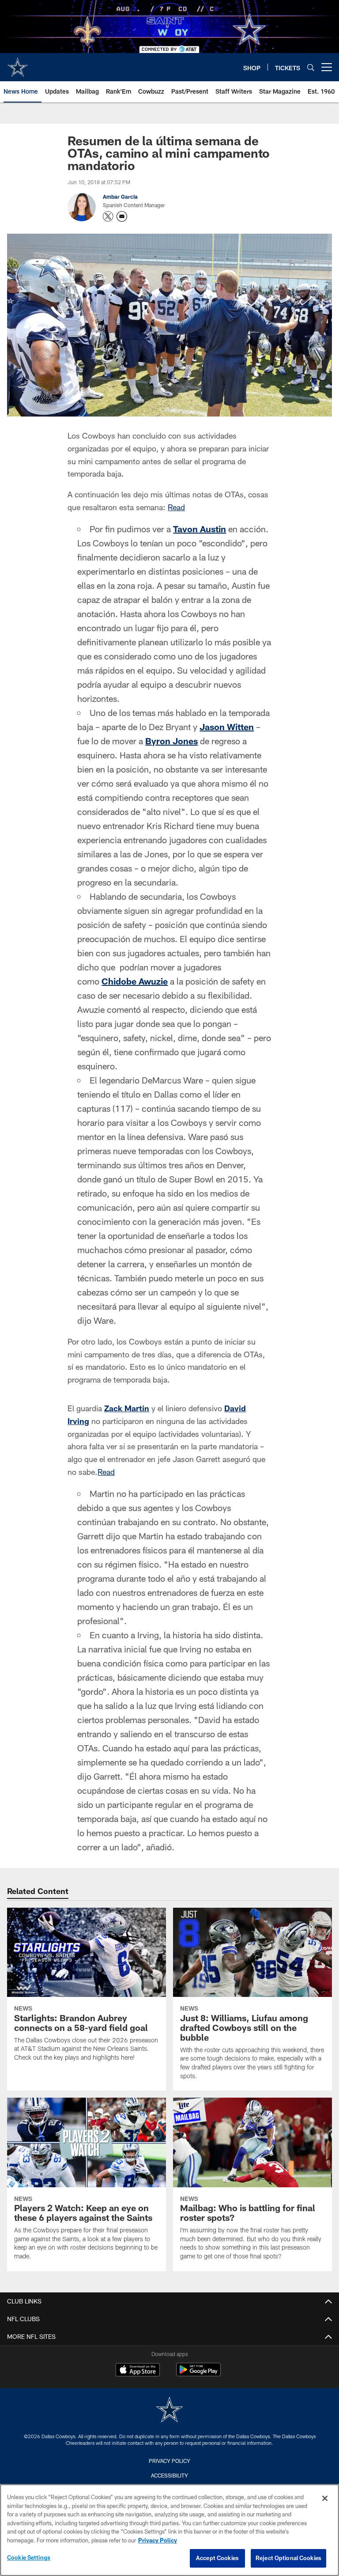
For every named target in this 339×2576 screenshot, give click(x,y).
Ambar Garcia (120, 197)
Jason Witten (227, 727)
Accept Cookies (217, 2558)
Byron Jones (171, 741)
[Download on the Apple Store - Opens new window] (138, 2371)
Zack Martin (127, 1408)
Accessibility (169, 2475)
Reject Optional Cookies (288, 2558)
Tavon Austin (200, 529)
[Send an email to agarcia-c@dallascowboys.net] (122, 216)
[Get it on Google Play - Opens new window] (198, 2374)
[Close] (325, 2498)
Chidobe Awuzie (135, 981)
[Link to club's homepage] (18, 64)
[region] (169, 2530)
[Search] (311, 67)
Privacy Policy (169, 2461)
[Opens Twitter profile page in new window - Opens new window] (108, 216)
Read (176, 507)
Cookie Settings (29, 2557)
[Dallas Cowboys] (169, 2411)
